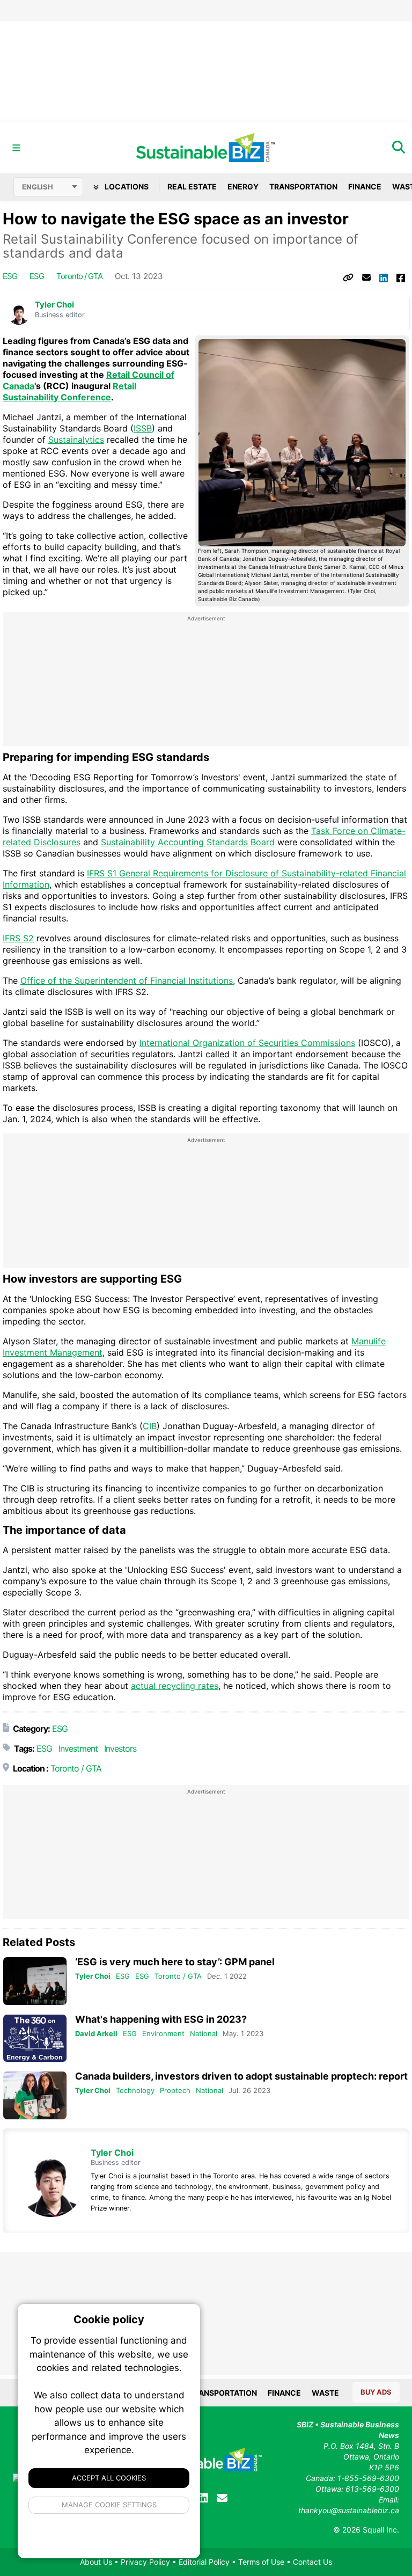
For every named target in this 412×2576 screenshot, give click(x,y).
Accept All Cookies (109, 2478)
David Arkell (96, 2033)
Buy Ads (376, 2392)
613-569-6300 (372, 2489)
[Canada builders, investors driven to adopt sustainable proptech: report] (35, 2095)
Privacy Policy (145, 2562)
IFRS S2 (18, 938)
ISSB (143, 428)
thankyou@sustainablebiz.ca (349, 2510)
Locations (126, 186)
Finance (365, 186)
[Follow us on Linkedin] (203, 2498)
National (204, 2033)
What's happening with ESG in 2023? (161, 2019)
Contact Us (312, 2562)
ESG (10, 276)
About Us (96, 2562)
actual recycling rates (175, 1686)
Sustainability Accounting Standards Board (188, 842)
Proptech (175, 2090)
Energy (243, 186)
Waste (325, 2393)
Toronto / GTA (79, 276)
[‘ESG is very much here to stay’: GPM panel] (35, 1981)
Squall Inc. (381, 2530)
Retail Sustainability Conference (69, 391)
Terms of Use (261, 2562)
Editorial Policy (204, 2562)
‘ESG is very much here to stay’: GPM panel (175, 1962)
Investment (78, 1748)
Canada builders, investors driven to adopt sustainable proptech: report (241, 2076)
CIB (150, 1426)
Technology (135, 2090)
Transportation (303, 186)
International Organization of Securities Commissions (247, 1043)
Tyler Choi (54, 305)
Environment (163, 2033)
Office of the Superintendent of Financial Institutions (127, 980)
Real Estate (192, 186)
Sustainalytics (76, 440)
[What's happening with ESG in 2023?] (35, 2039)
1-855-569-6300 (368, 2478)
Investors (120, 1748)
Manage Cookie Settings (109, 2505)
